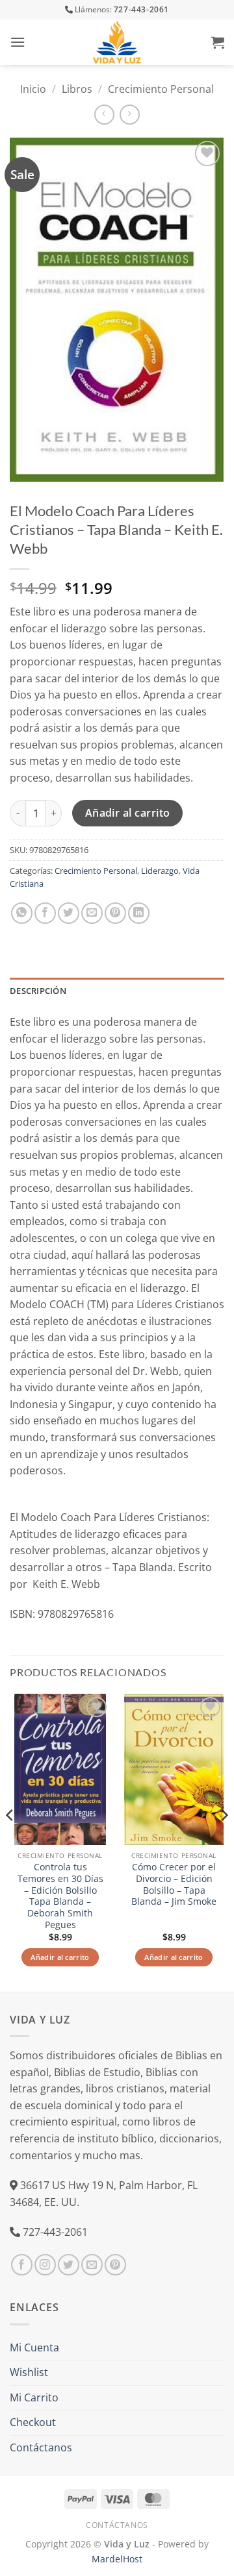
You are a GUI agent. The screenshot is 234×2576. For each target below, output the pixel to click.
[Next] (224, 1841)
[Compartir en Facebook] (45, 913)
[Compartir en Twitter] (69, 913)
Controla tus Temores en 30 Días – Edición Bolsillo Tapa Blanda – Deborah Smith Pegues (60, 1896)
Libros (77, 89)
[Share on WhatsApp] (22, 913)
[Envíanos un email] (92, 2265)
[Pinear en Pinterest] (115, 913)
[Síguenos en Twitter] (69, 2265)
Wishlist (29, 2372)
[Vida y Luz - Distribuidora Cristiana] (117, 42)
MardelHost (117, 2559)
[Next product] (104, 115)
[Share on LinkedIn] (139, 913)
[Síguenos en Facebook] (22, 2265)
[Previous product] (130, 115)
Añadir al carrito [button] (60, 1957)
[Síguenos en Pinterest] (115, 2265)
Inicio (33, 89)
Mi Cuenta (34, 2347)
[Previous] (10, 1841)
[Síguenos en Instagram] (45, 2265)
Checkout (33, 2422)
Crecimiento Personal (161, 89)
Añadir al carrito (128, 813)
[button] (18, 42)
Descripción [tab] (38, 991)
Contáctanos (41, 2447)
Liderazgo (160, 871)
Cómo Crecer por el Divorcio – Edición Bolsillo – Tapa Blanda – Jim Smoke (174, 1884)
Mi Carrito (34, 2397)
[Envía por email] (92, 913)
